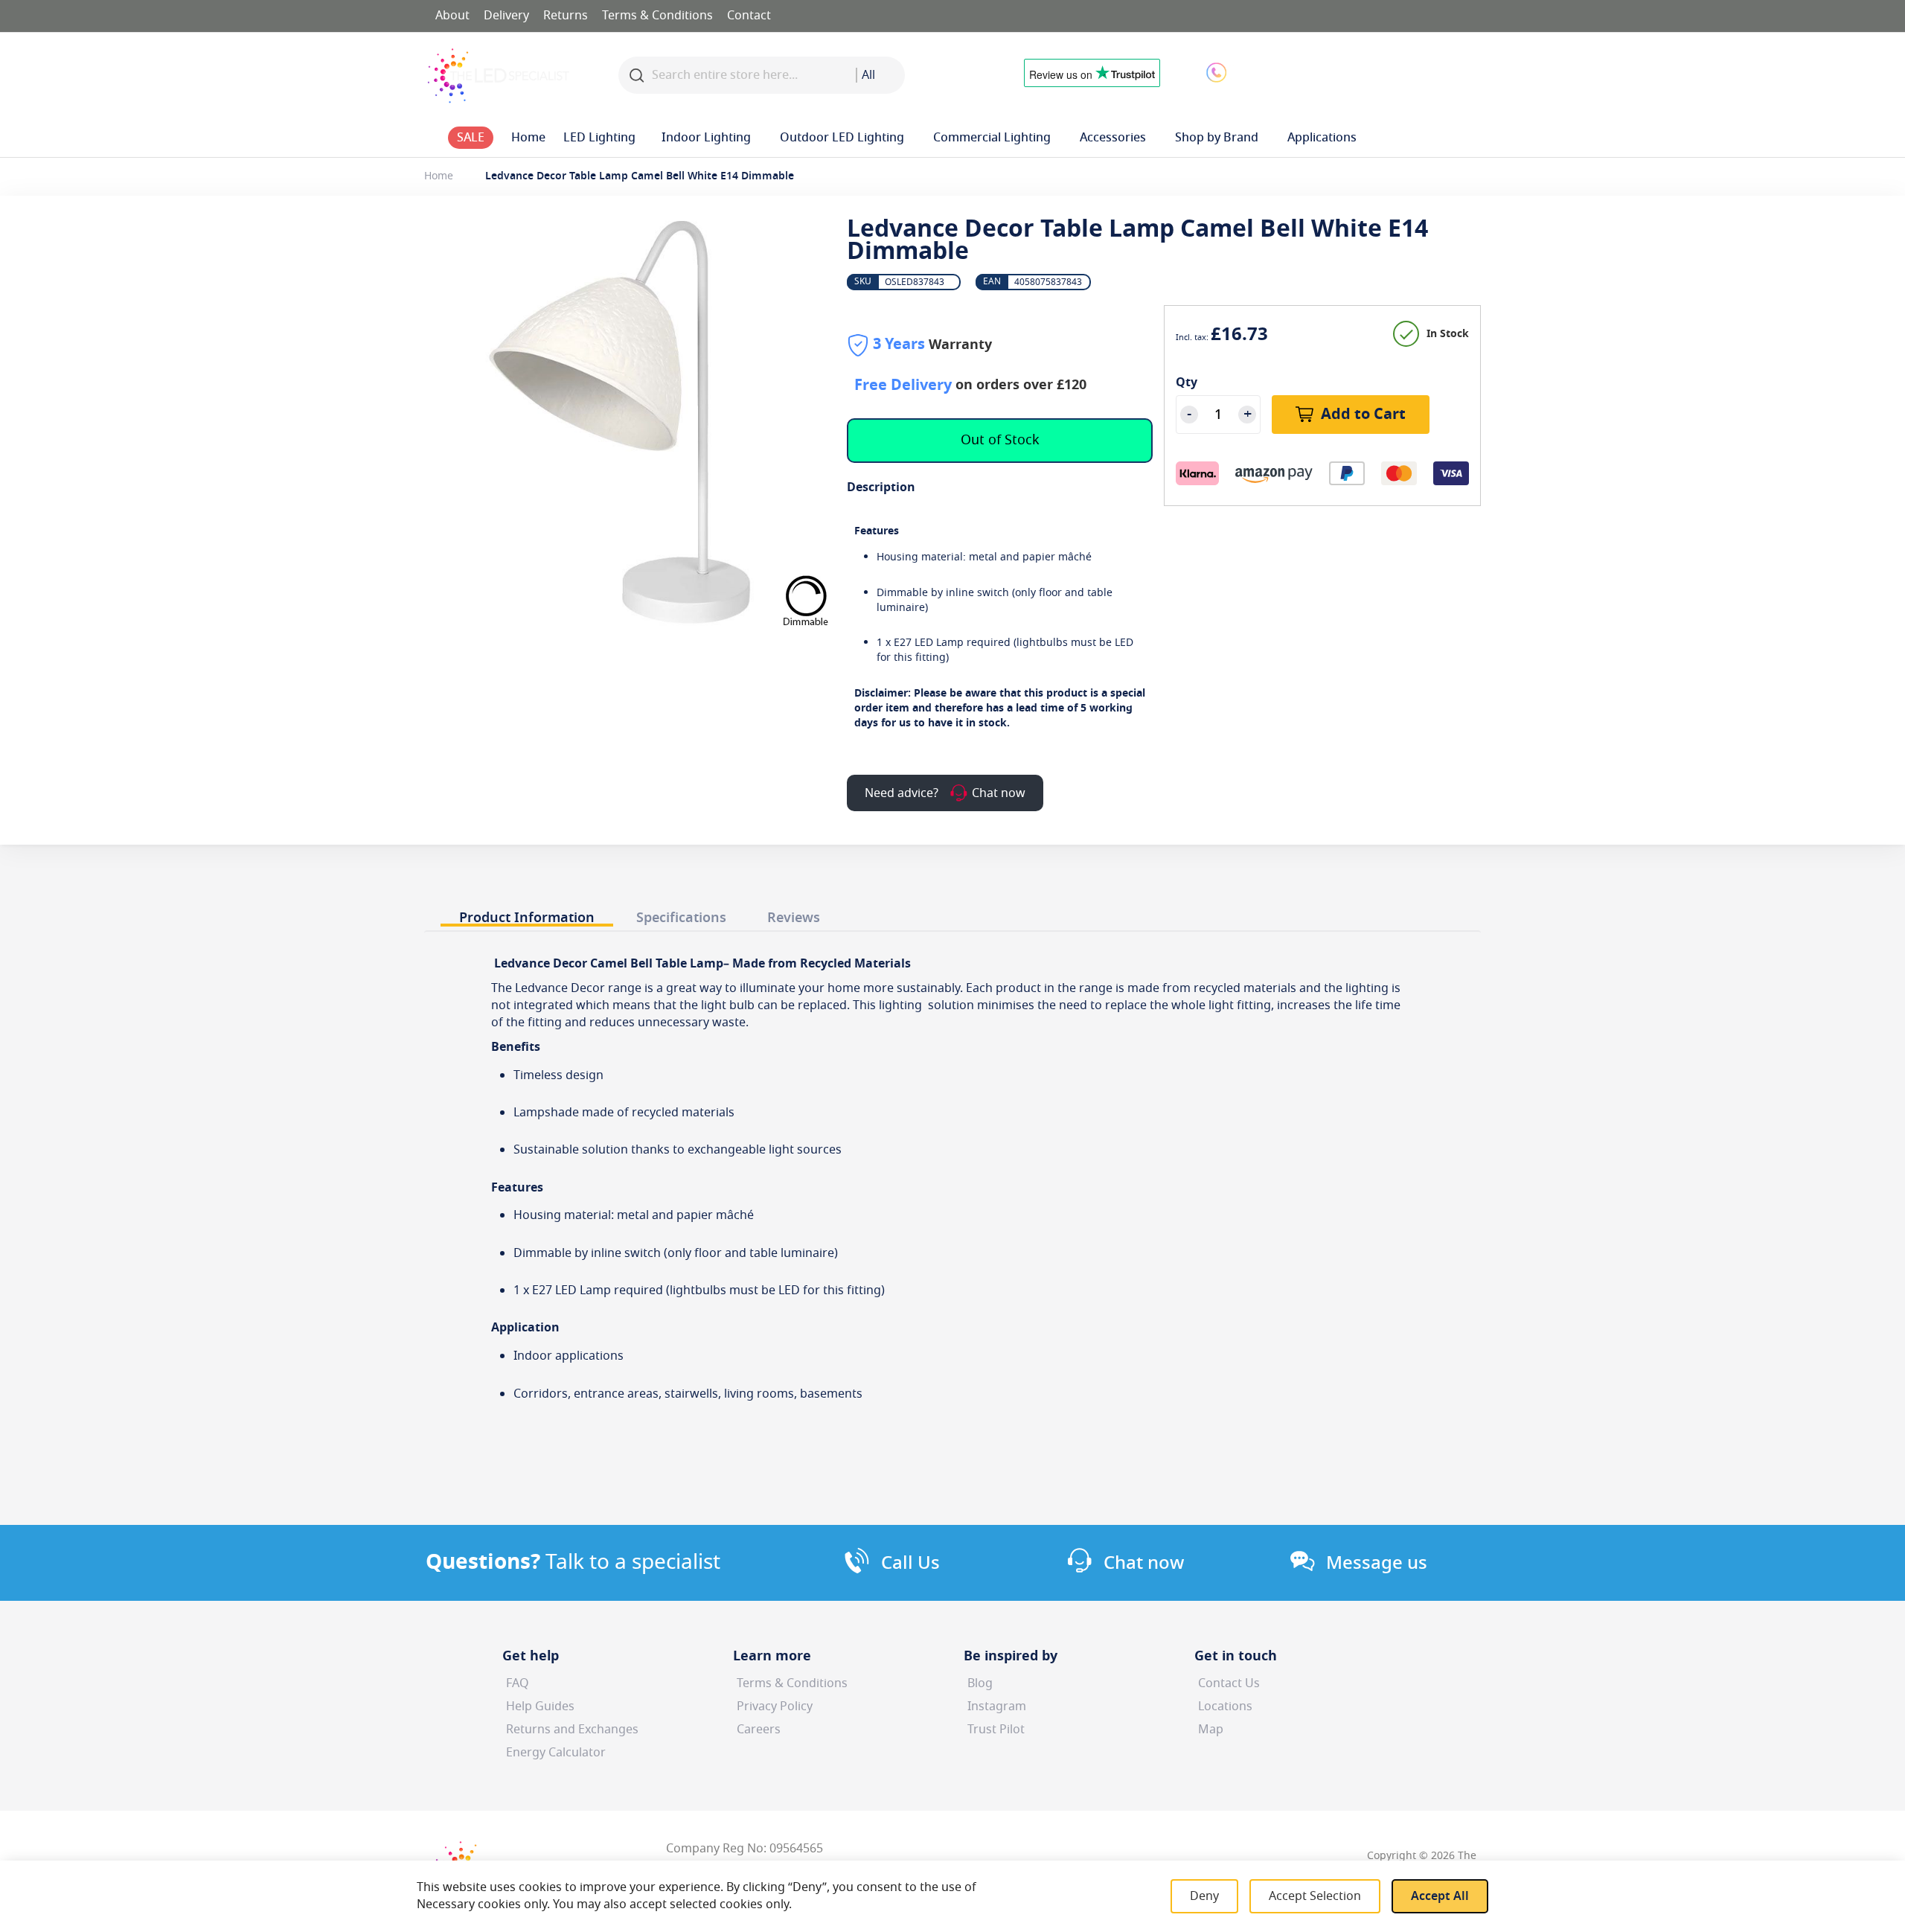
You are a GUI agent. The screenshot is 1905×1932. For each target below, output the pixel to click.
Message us (1377, 1563)
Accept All (1440, 1896)
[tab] (527, 914)
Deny (1204, 1896)
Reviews (794, 917)
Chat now (1144, 1563)
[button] (1335, 71)
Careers (759, 1730)
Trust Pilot (996, 1730)
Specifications (681, 917)
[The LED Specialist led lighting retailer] (499, 76)
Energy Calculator (556, 1753)
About (452, 16)
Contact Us (1229, 1683)
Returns (566, 16)
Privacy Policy (775, 1707)
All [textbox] (868, 75)
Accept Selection (1315, 1896)
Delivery (506, 16)
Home (439, 176)
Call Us (910, 1563)
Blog (980, 1683)
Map (1211, 1730)
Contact (749, 16)
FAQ (518, 1683)
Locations (1225, 1707)
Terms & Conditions (657, 16)
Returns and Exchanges (572, 1730)
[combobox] (880, 75)
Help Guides (540, 1707)
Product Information (527, 917)
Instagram (997, 1707)
